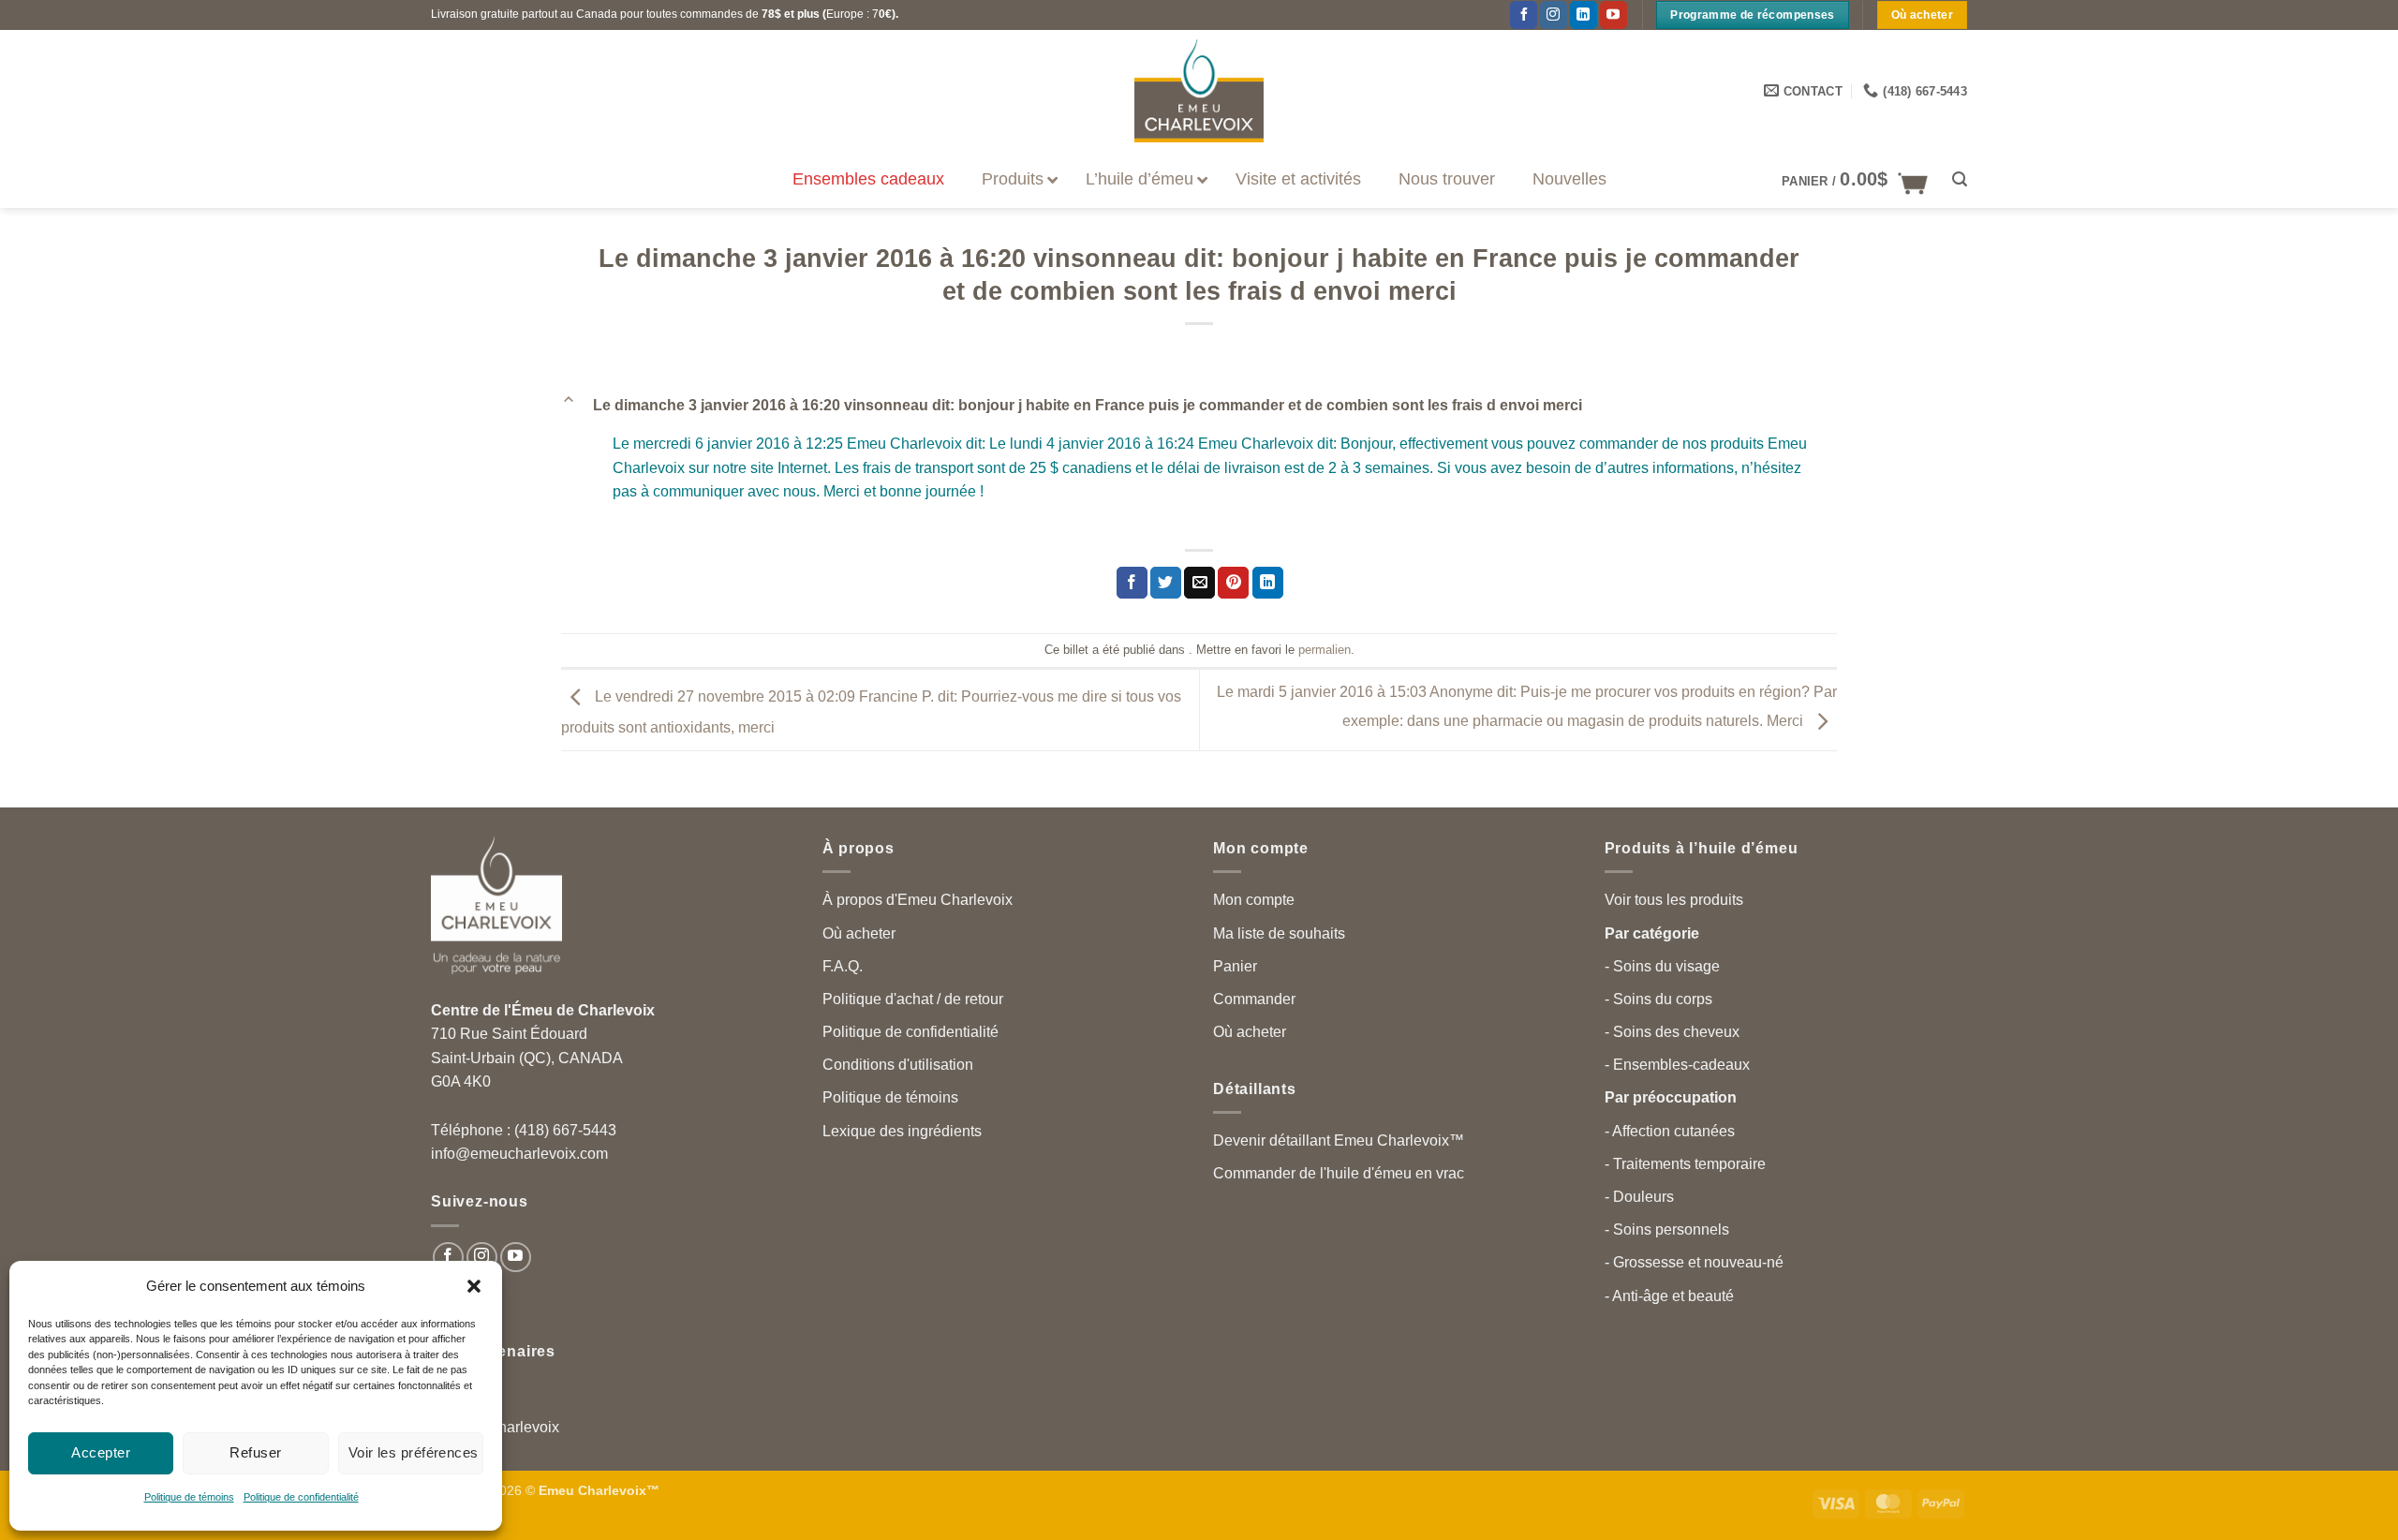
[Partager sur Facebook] (1132, 583)
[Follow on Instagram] (1554, 15)
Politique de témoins (189, 1497)
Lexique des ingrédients (902, 1131)
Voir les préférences (414, 1452)
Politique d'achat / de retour (913, 999)
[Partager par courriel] (1199, 583)
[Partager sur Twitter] (1166, 583)
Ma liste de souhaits (1279, 933)
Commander (1254, 999)
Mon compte (1254, 900)
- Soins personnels (1667, 1229)
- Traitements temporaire (1685, 1164)
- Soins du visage (1662, 966)
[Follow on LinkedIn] (1584, 15)
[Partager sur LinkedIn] (1268, 583)
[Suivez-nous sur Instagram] (482, 1258)
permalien (1325, 650)
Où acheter (859, 933)
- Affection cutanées (1670, 1131)
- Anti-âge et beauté (1669, 1296)
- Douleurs (1639, 1197)
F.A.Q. (843, 966)
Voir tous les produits (1674, 900)
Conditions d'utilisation (898, 1065)
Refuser (255, 1452)
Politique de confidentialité (301, 1497)
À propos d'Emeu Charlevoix (918, 900)
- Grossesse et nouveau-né (1694, 1262)
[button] (474, 1286)
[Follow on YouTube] (516, 1258)
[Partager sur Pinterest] (1233, 583)
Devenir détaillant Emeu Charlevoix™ (1339, 1140)
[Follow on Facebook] (448, 1258)
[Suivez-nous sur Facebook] (1524, 15)
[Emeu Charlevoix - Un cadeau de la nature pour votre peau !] (1199, 91)
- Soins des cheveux (1672, 1032)
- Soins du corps (1658, 999)
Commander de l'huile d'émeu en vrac (1339, 1173)
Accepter (101, 1452)
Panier (1235, 966)
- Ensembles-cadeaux (1677, 1065)
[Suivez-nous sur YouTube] (1613, 15)
